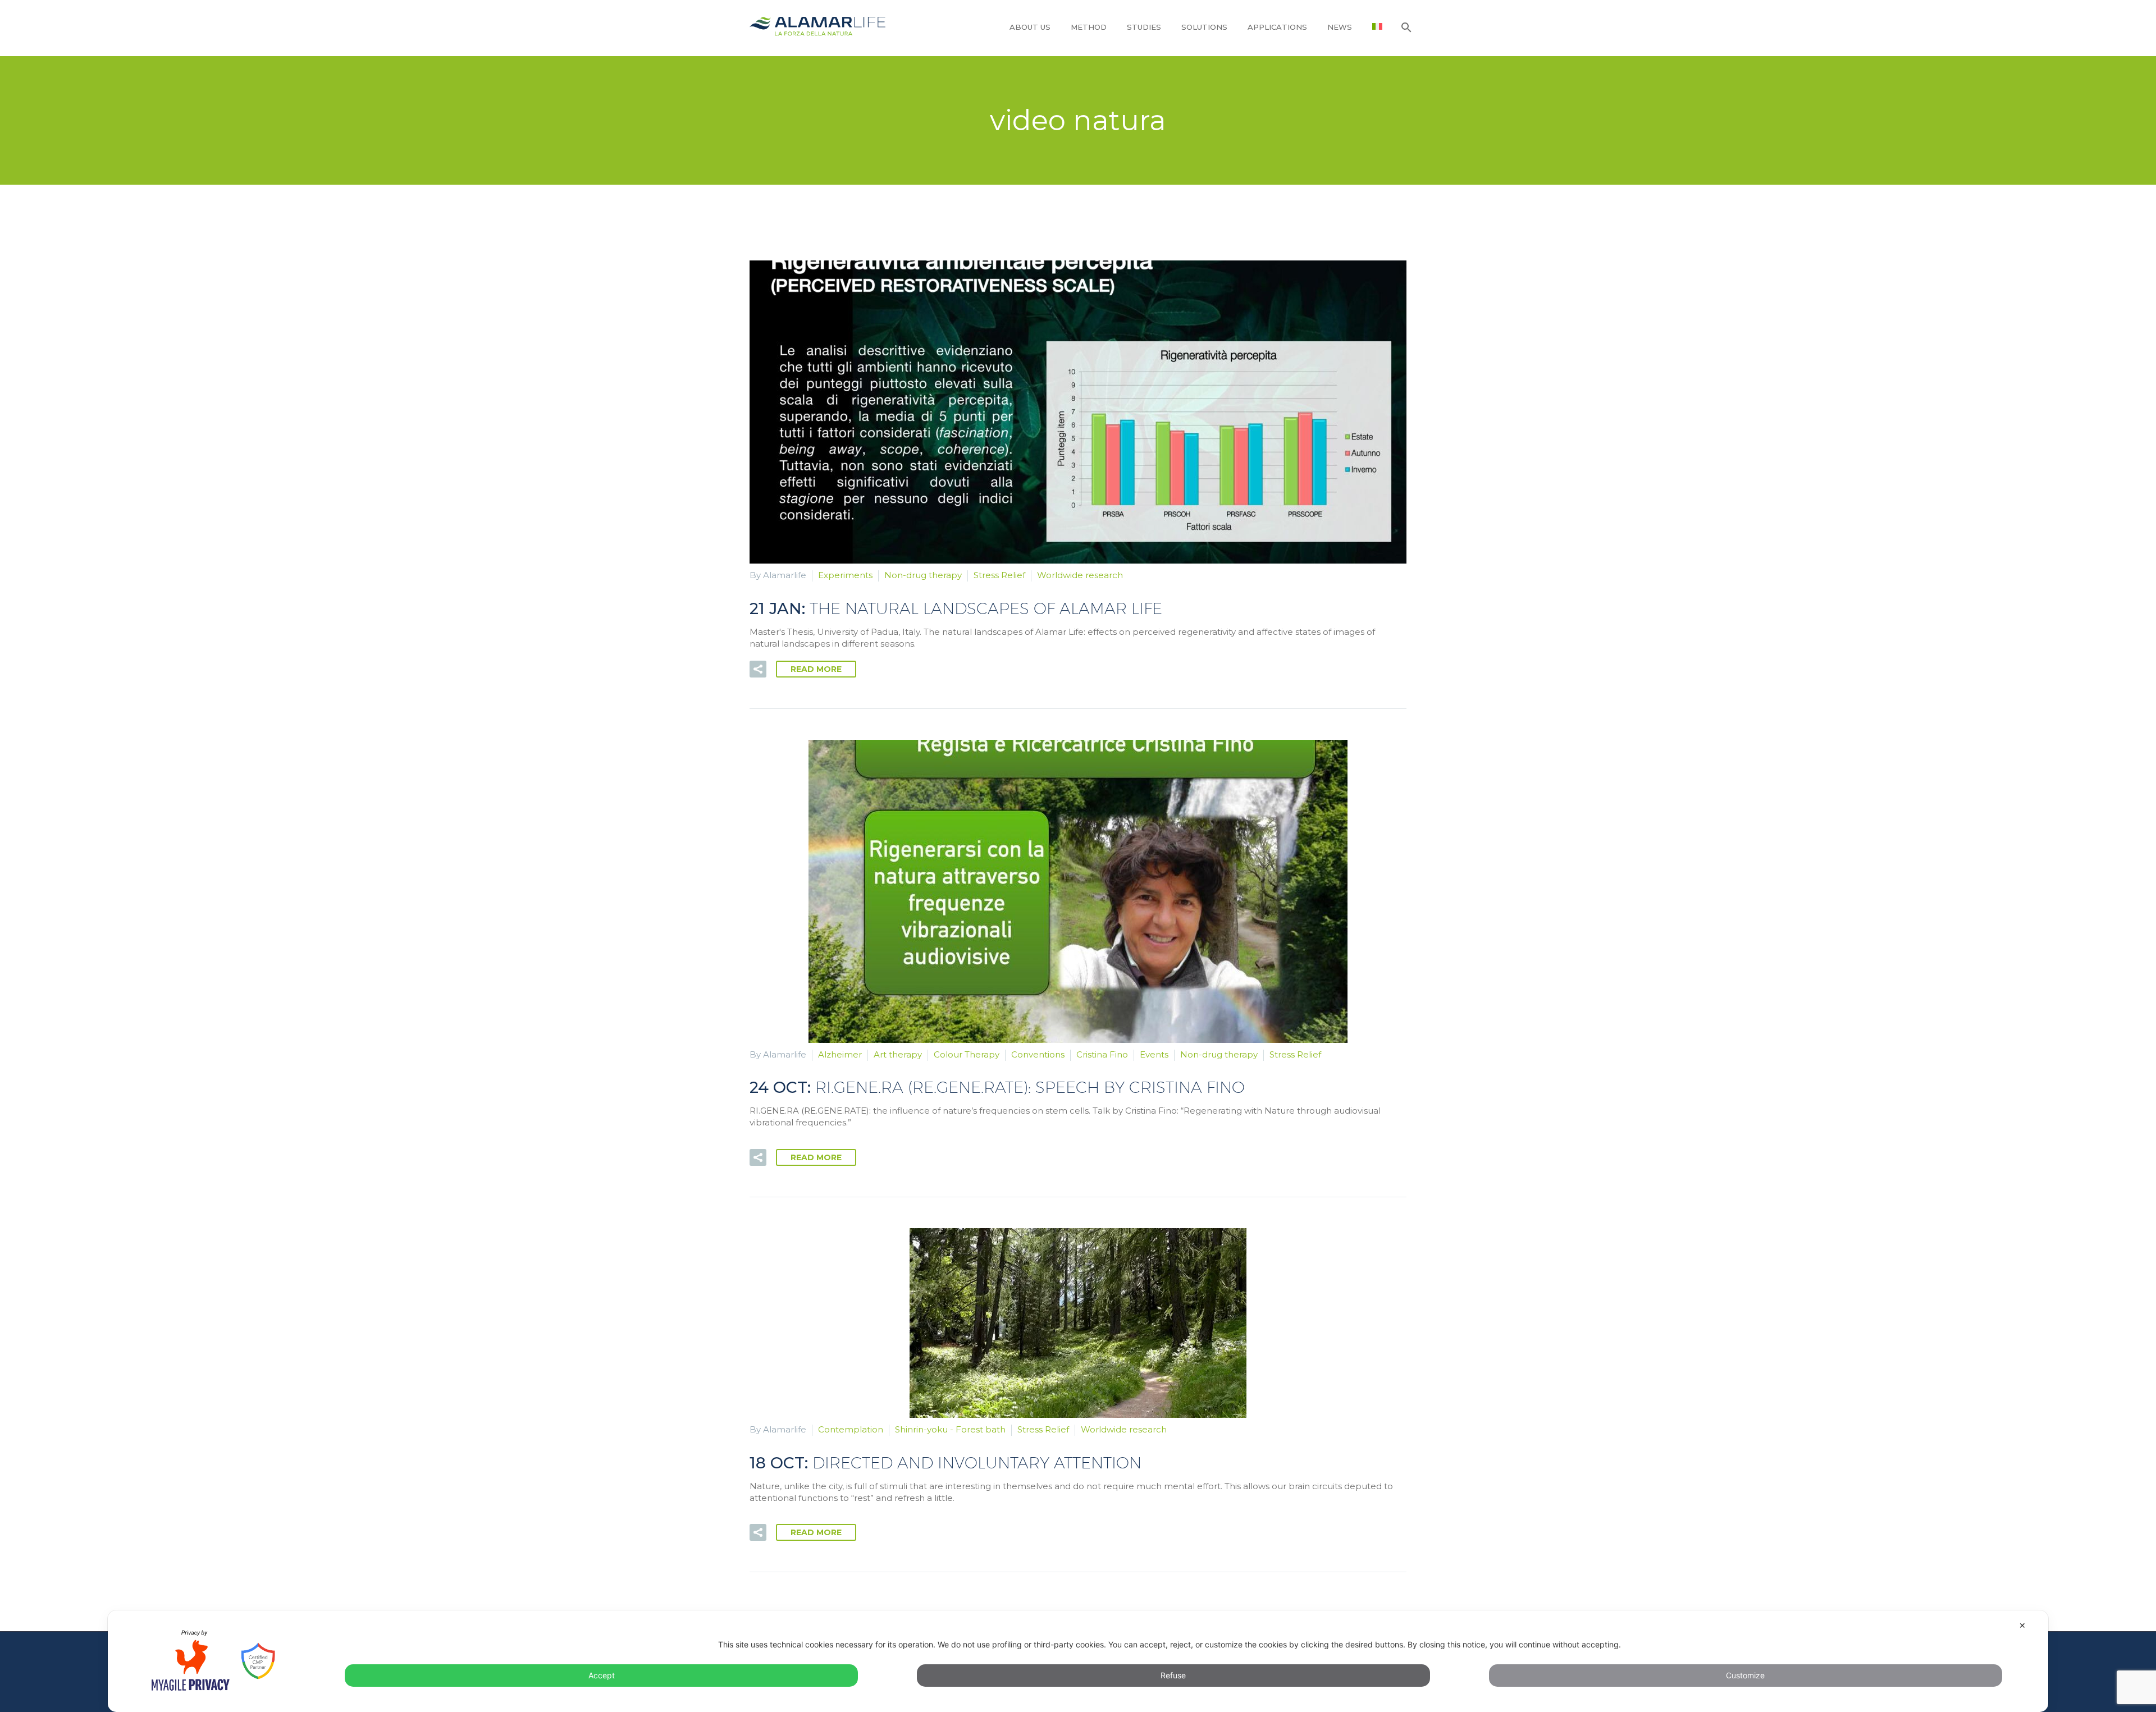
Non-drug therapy (923, 575)
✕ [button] (2022, 1625)
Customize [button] (1745, 1675)
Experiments (845, 575)
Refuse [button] (1173, 1675)
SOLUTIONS (1204, 27)
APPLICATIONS (1277, 27)
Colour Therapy (967, 1054)
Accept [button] (602, 1675)
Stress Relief (999, 575)
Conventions (1038, 1054)
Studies (1144, 27)
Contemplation (851, 1429)
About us (1030, 27)
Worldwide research (1080, 575)
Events (1154, 1054)
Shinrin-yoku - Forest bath (950, 1429)
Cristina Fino (1102, 1054)
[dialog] (1078, 1661)
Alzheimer (840, 1054)
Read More (816, 669)
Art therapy (898, 1054)
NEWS (1340, 27)
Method (1089, 27)
